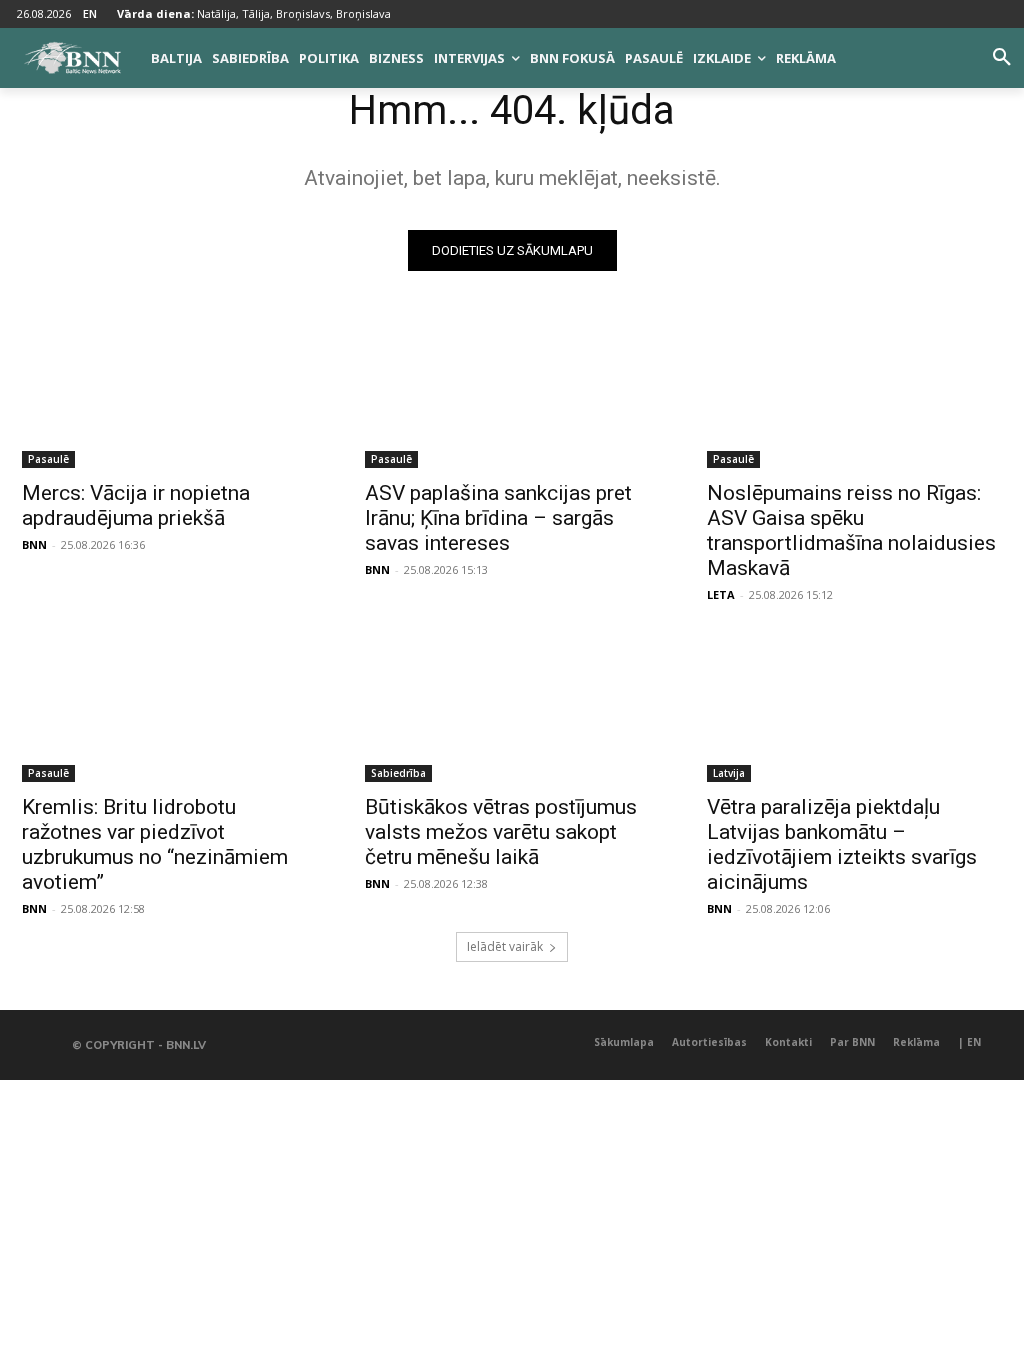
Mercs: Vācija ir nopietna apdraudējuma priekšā (136, 505)
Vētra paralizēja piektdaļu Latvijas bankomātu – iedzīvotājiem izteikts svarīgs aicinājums (842, 844)
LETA (721, 594)
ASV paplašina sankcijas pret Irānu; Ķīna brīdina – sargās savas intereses (498, 518)
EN (90, 13)
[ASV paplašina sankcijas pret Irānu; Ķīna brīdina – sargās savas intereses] (512, 394)
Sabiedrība (398, 773)
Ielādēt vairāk (505, 946)
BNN (34, 544)
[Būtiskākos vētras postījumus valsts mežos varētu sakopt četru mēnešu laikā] (512, 707)
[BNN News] (72, 58)
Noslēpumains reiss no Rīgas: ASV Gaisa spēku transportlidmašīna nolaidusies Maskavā (851, 530)
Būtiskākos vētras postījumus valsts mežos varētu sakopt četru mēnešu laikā (501, 832)
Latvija (729, 773)
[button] (1002, 58)
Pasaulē (48, 459)
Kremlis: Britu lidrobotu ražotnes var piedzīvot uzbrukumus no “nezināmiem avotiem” (155, 844)
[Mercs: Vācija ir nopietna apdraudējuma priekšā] (169, 394)
